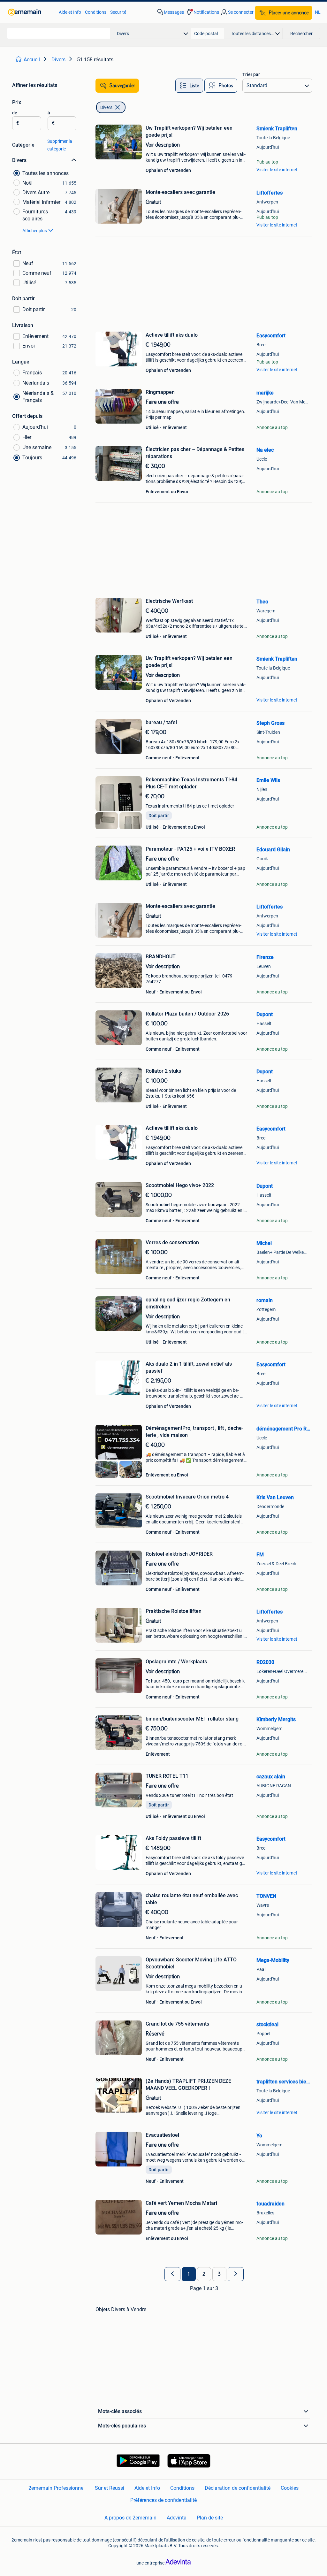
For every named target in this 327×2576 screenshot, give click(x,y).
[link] (30, 12)
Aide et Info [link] (70, 12)
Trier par (251, 74)
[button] (202, 12)
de (15, 113)
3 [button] (219, 2274)
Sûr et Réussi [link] (110, 2488)
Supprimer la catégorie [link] (60, 145)
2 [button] (204, 2274)
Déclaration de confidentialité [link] (238, 2488)
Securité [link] (118, 12)
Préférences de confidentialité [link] (163, 2500)
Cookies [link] (290, 2488)
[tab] (189, 86)
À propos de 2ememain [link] (130, 2518)
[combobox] (58, 33)
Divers (106, 107)
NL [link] (318, 12)
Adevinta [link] (177, 2518)
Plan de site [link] (210, 2518)
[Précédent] (172, 2274)
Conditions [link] (96, 12)
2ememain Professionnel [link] (57, 2488)
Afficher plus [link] (35, 231)
